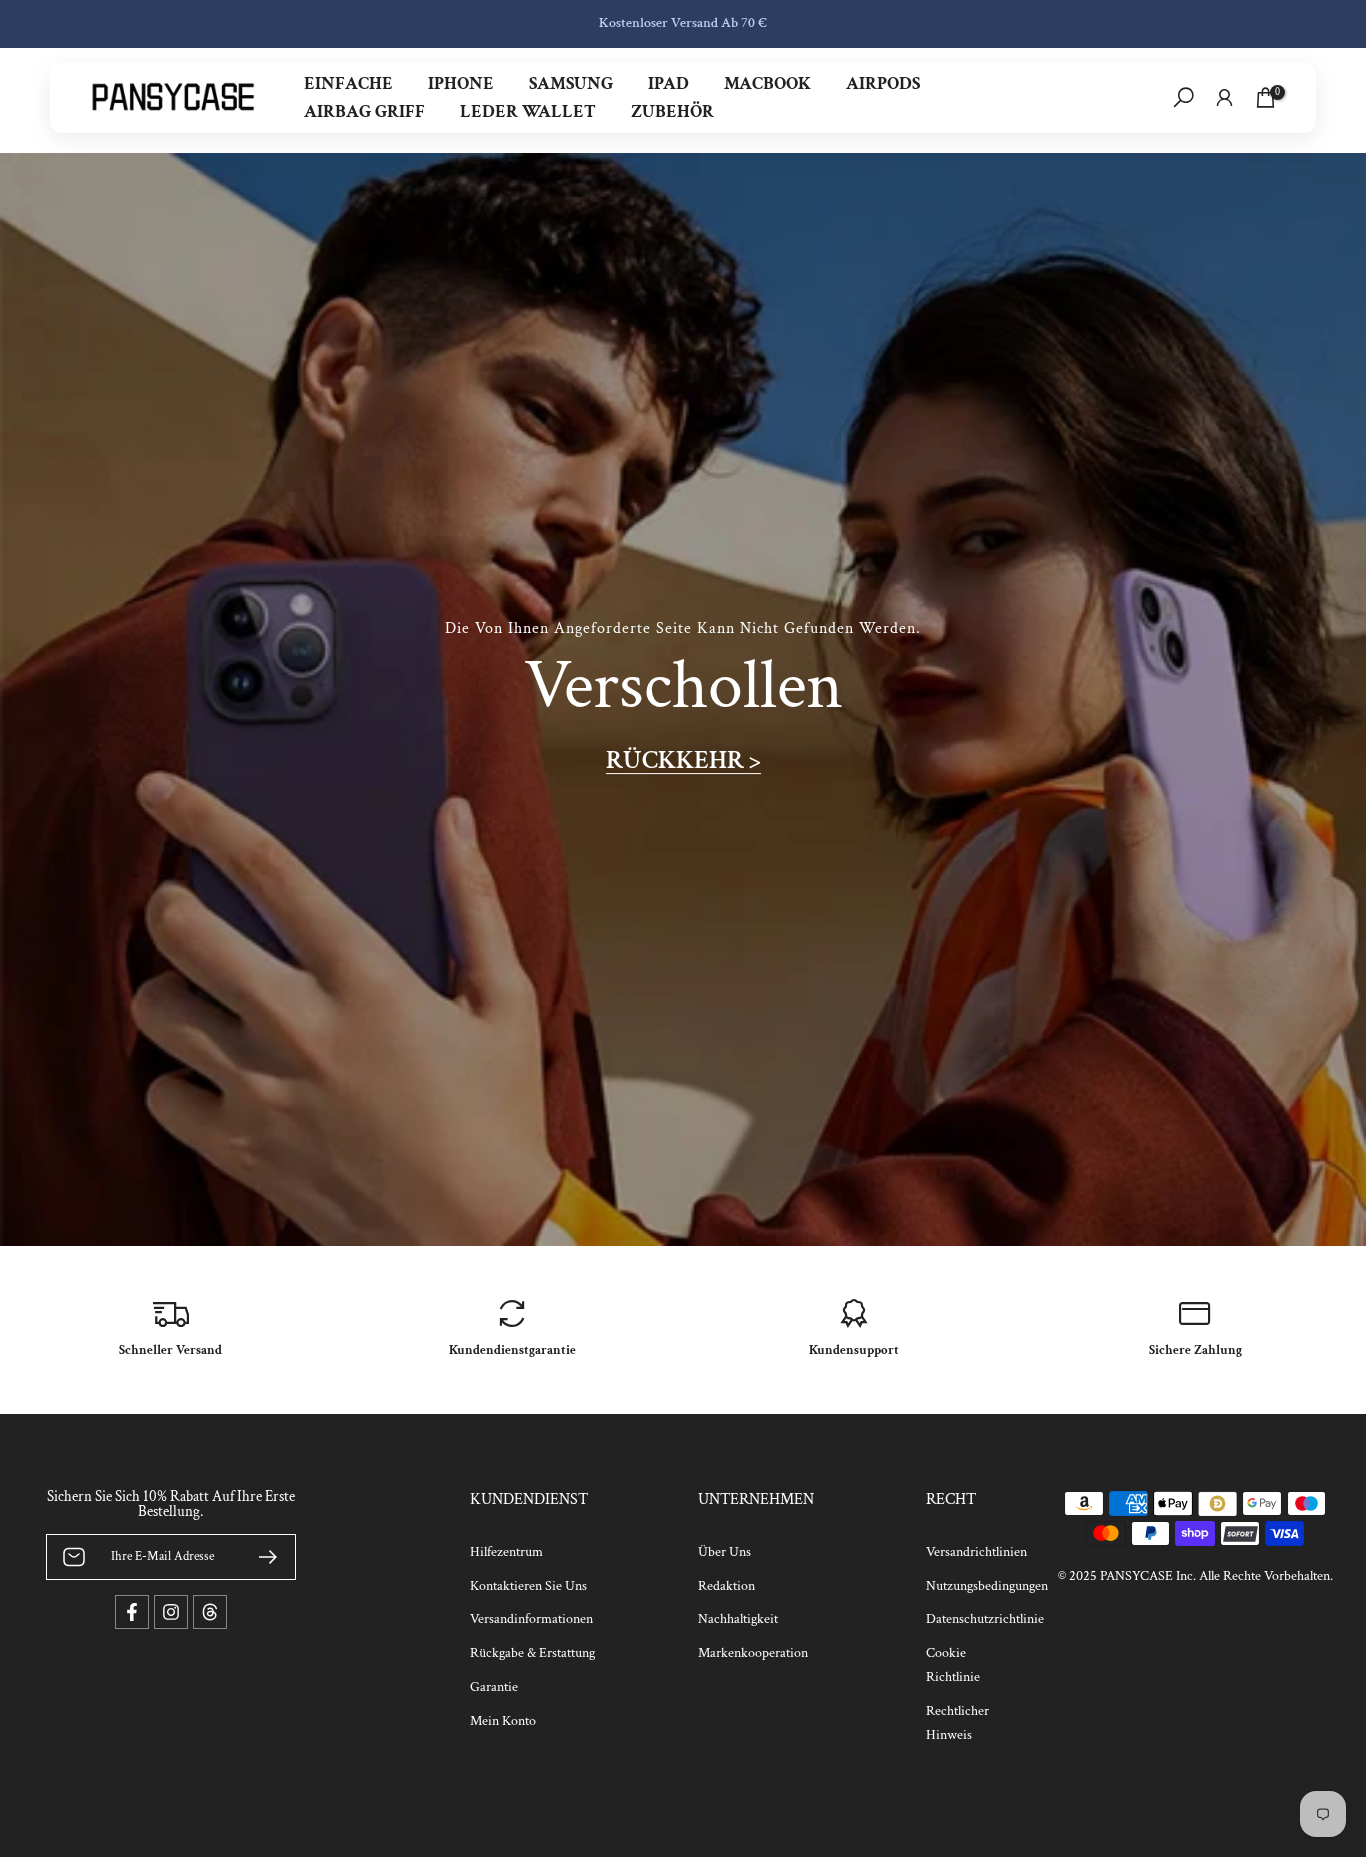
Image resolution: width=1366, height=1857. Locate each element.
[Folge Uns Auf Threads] (210, 1612)
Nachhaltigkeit (738, 1619)
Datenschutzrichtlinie (985, 1619)
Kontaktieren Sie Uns (528, 1586)
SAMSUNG (571, 83)
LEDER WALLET (528, 111)
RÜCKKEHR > (683, 760)
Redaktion (726, 1586)
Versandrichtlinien (976, 1552)
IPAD (668, 83)
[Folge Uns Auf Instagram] (171, 1612)
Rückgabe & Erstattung (532, 1653)
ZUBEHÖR (672, 111)
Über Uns (724, 1552)
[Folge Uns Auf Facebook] (132, 1612)
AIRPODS (883, 83)
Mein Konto (503, 1721)
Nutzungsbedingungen (987, 1586)
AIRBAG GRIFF (364, 111)
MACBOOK (767, 83)
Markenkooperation (753, 1653)
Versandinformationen (531, 1619)
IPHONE (461, 83)
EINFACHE (348, 83)
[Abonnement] (260, 1557)
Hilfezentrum (506, 1552)
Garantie (494, 1687)
